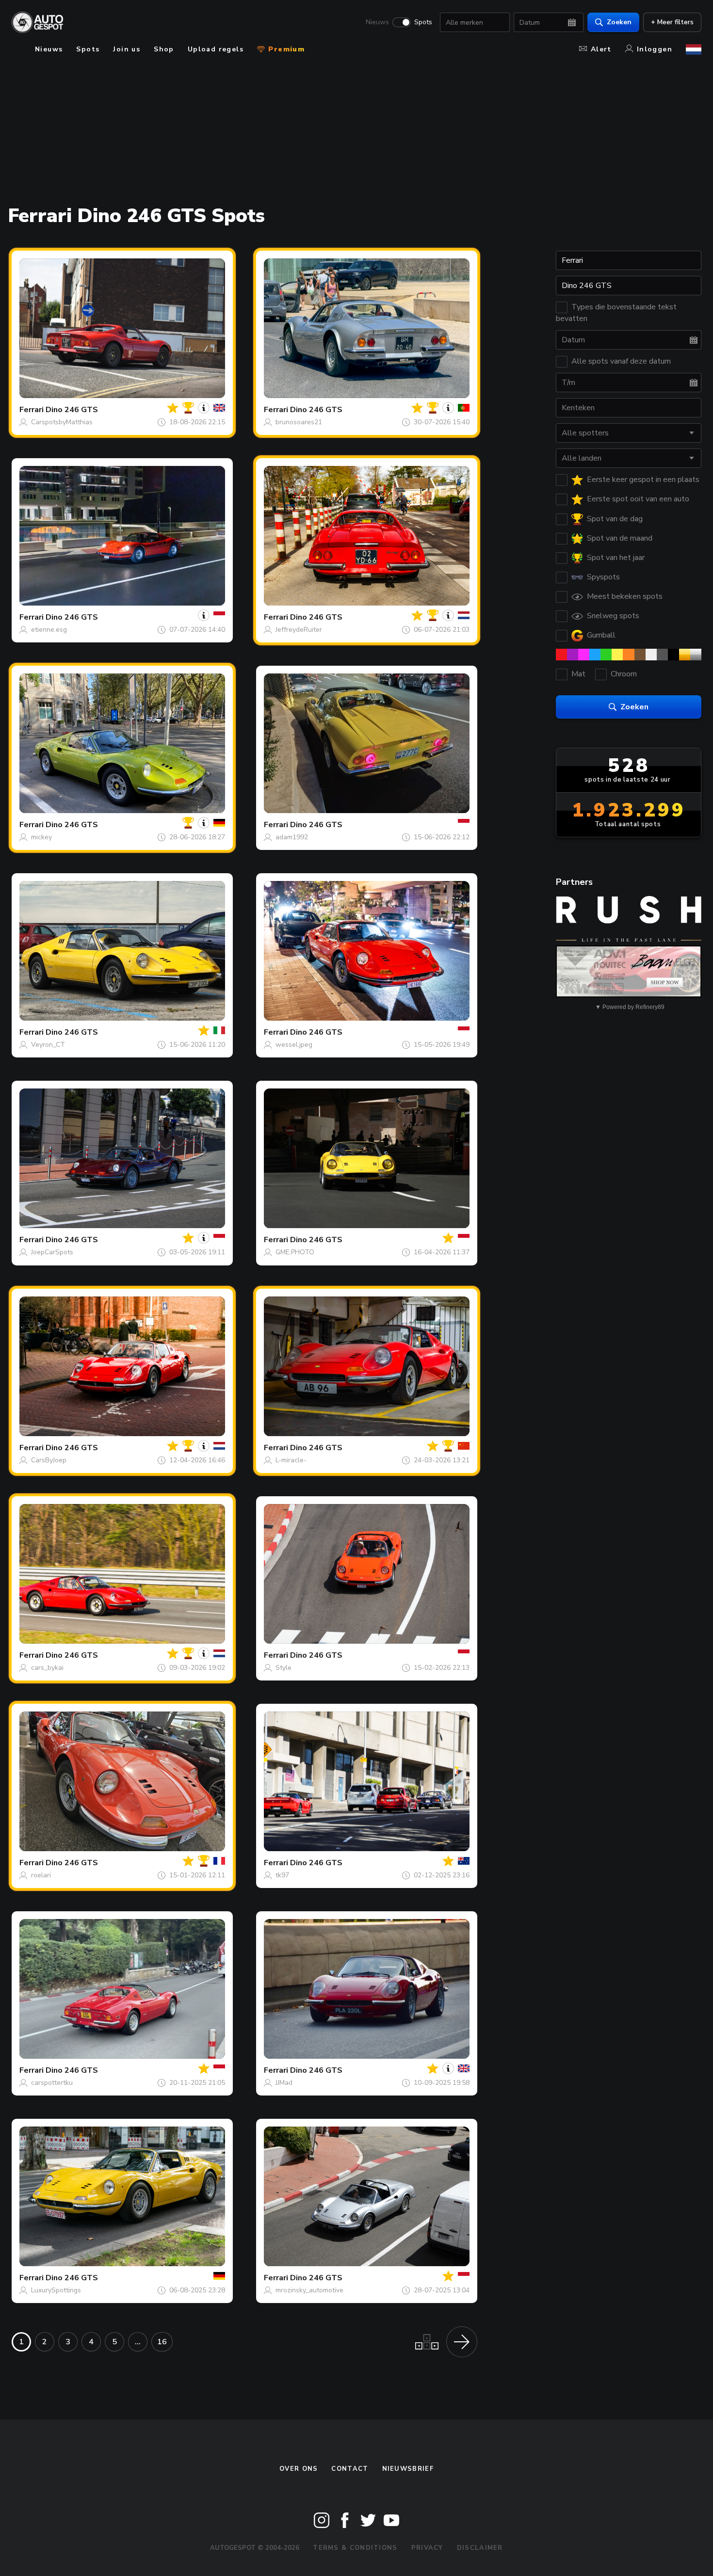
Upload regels (216, 49)
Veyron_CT (48, 1045)
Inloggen (655, 49)
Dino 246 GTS (72, 410)
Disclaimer (480, 2548)
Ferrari (32, 410)
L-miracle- (291, 1460)
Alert (601, 49)
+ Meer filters (672, 22)
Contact (350, 2469)
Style (284, 1668)
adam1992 (292, 837)
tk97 (282, 1875)
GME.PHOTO (295, 1252)
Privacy (427, 2548)
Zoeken (619, 22)
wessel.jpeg (294, 1045)
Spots (423, 22)
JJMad (284, 2083)
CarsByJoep (49, 1460)
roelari (41, 1875)
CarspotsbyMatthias (62, 422)
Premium (285, 49)
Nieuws (377, 22)
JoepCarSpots (52, 1252)
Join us (127, 49)
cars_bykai (47, 1668)
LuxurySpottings (56, 2290)
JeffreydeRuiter (299, 630)
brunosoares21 (299, 422)
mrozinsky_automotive (309, 2290)
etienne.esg (49, 630)
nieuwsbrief (408, 2469)
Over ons (299, 2469)
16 (162, 2342)
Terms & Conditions (355, 2548)
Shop (164, 49)
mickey (41, 837)
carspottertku (52, 2083)
